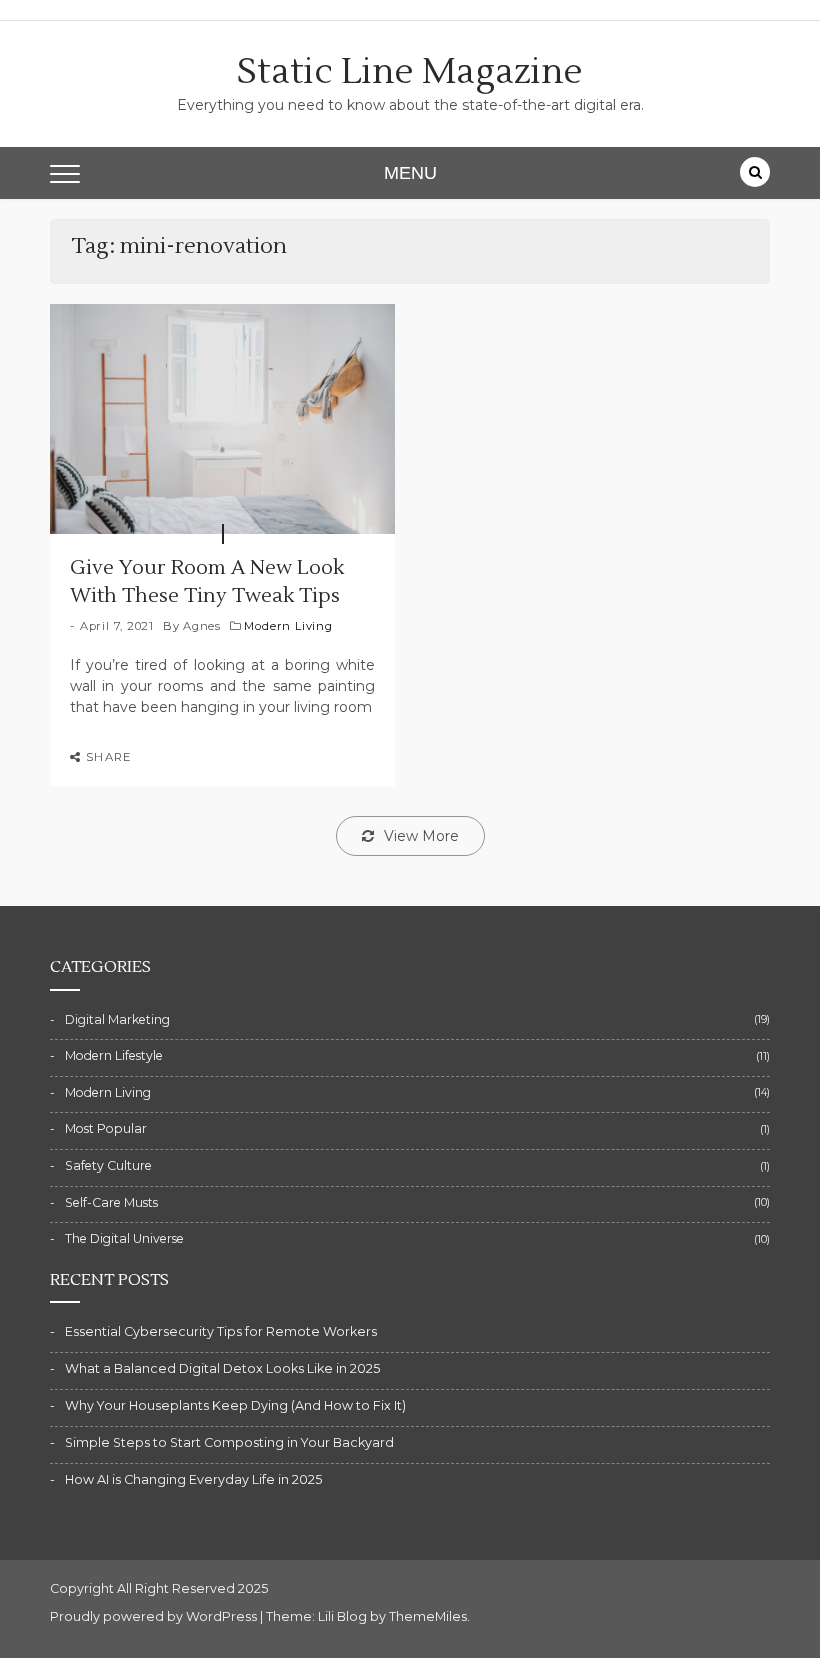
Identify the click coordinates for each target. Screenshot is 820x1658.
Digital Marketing (117, 1019)
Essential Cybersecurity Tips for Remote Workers (221, 1331)
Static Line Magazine (410, 72)
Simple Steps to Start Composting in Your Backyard (229, 1442)
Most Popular (106, 1128)
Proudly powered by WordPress (155, 1616)
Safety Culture (108, 1165)
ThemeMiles (428, 1616)
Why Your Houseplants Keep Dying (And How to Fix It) (235, 1405)
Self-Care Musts (111, 1202)
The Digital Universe (124, 1238)
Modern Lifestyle (114, 1055)
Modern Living (288, 626)
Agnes (202, 626)
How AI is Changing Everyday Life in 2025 (193, 1479)
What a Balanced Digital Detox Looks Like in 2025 (222, 1368)
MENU (410, 173)
